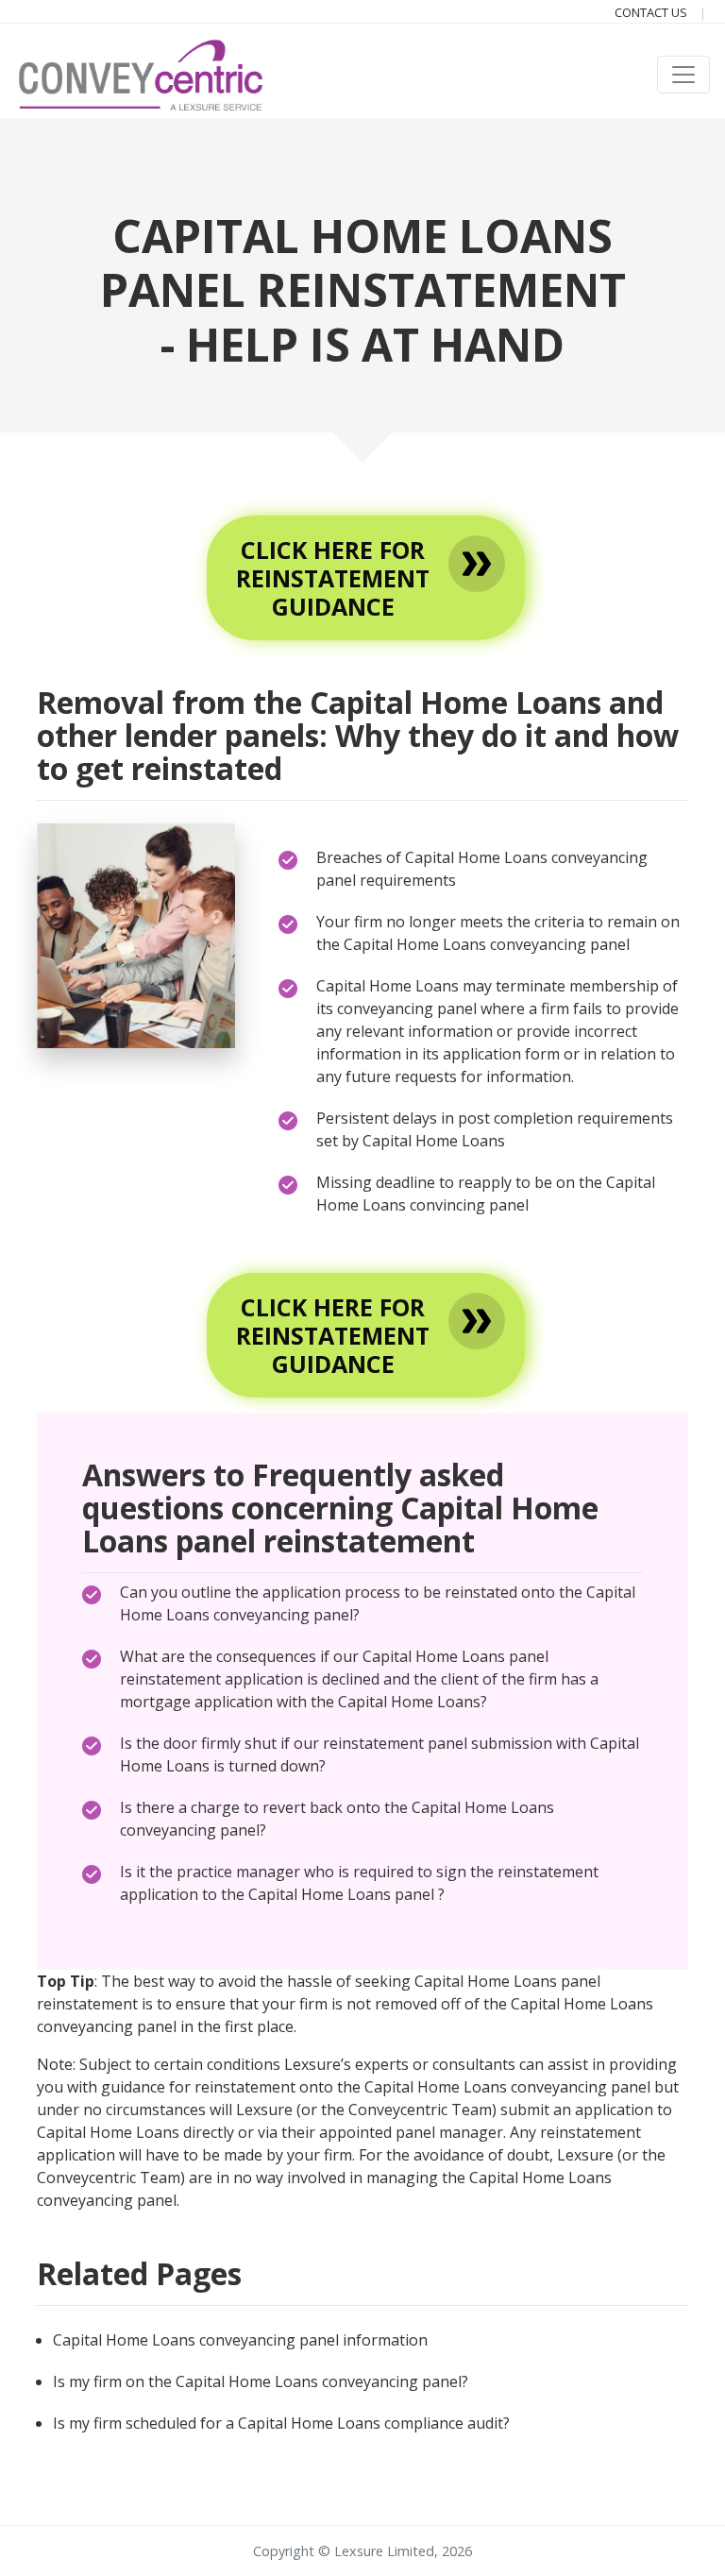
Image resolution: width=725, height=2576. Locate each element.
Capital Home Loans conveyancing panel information (240, 2340)
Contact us (652, 12)
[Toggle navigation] (683, 75)
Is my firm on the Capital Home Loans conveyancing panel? (261, 2381)
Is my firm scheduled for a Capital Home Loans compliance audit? (281, 2423)
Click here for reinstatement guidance (333, 578)
